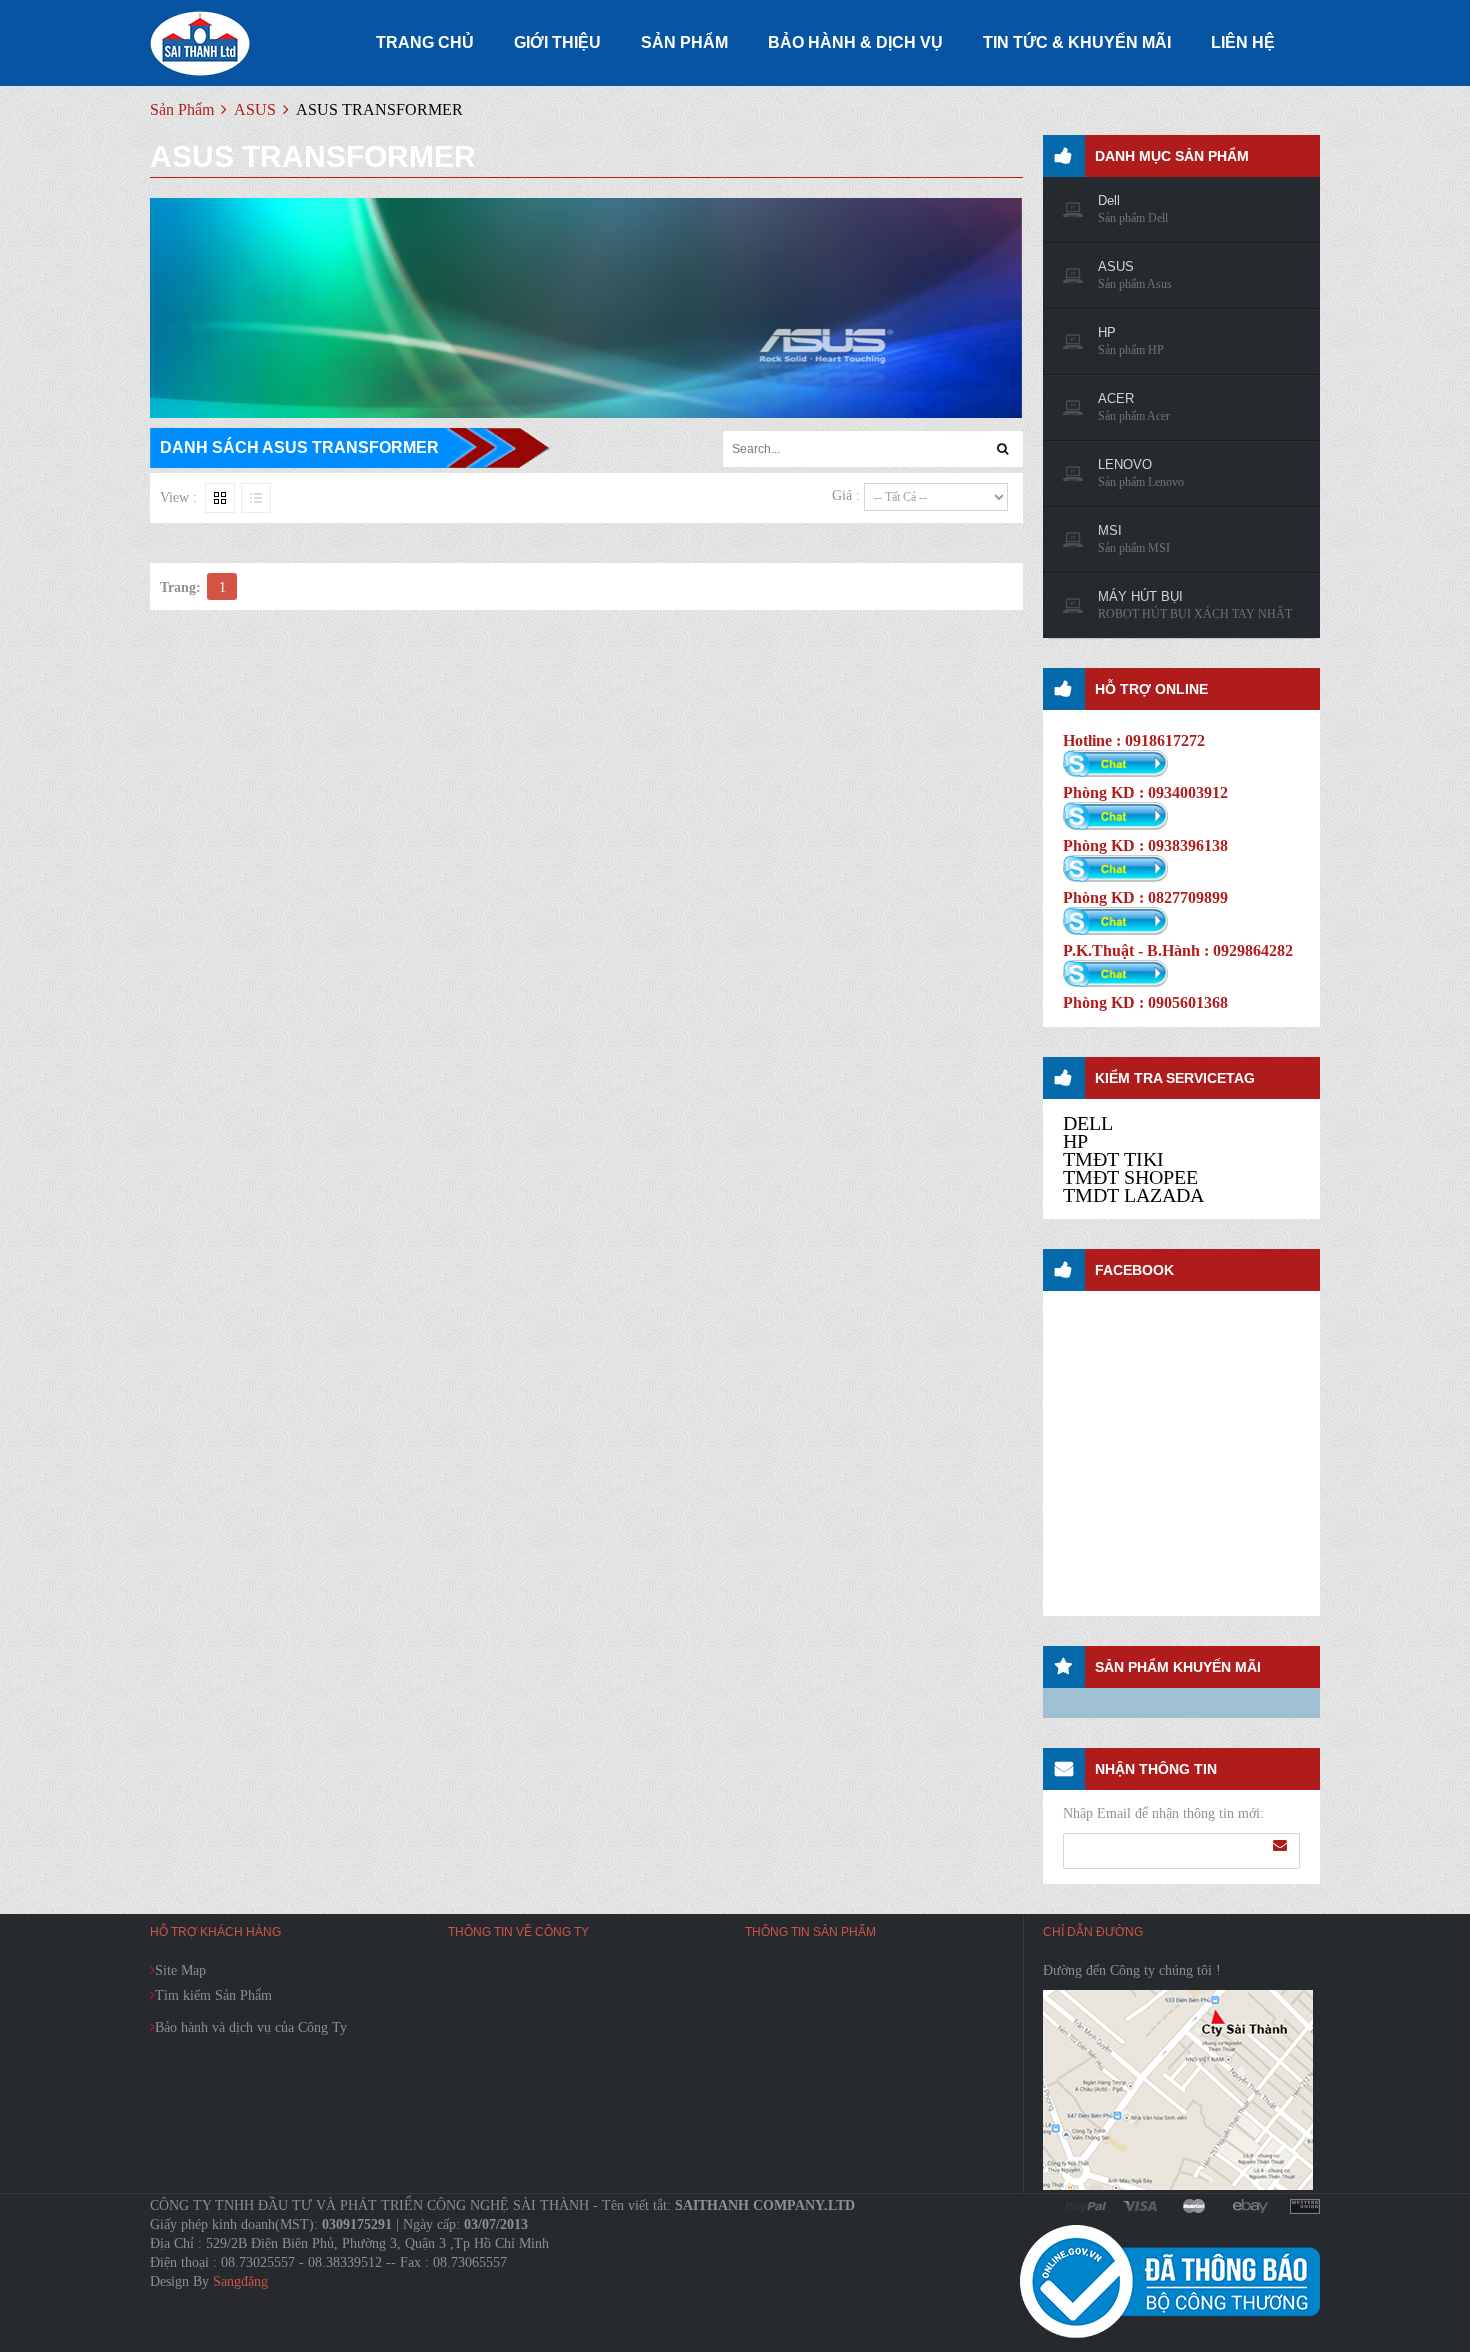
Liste (256, 498)
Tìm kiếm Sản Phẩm (213, 1995)
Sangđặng (240, 2281)
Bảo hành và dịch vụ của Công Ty (251, 2027)
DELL (1088, 1123)
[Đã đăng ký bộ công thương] (1170, 2280)
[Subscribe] (1280, 1846)
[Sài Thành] (200, 43)
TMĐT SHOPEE (1130, 1177)
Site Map (180, 1970)
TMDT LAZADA (1133, 1195)
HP (1075, 1141)
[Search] (1003, 448)
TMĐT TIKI (1113, 1159)
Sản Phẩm (182, 109)
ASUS (255, 109)
